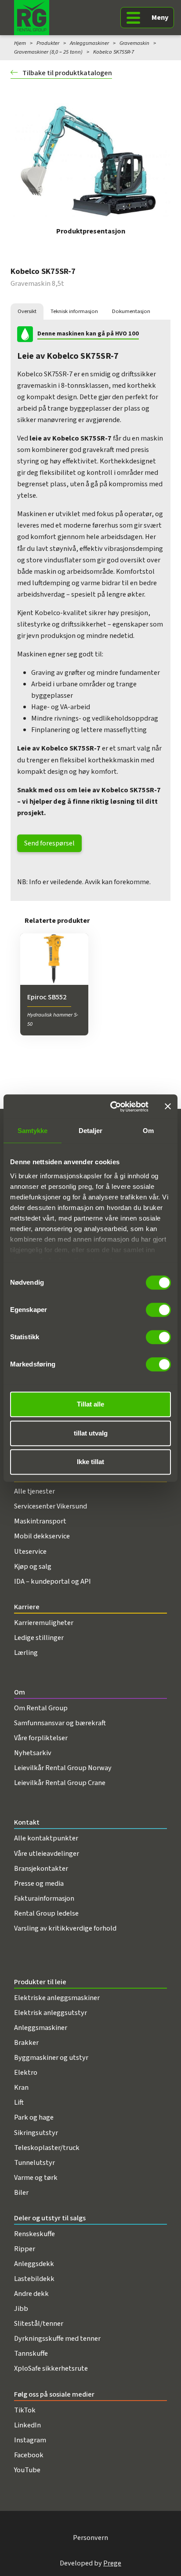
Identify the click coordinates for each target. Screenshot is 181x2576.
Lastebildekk (34, 2279)
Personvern (90, 2538)
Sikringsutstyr (36, 2133)
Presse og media (39, 1884)
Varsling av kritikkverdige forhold (65, 1928)
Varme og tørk (36, 2178)
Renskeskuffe (34, 2234)
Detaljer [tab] (91, 1131)
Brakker (26, 2043)
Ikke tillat (90, 1462)
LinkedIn (27, 2425)
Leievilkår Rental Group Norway (63, 1768)
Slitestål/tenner (39, 2324)
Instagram (30, 2440)
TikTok (25, 2410)
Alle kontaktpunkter (46, 1838)
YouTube (27, 2470)
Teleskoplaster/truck (47, 2148)
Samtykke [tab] (33, 1131)
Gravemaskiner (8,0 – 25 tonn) (48, 52)
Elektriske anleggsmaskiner (57, 1998)
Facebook (29, 2455)
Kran (21, 2088)
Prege (112, 2563)
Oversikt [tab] (27, 311)
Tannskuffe (31, 2354)
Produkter (48, 43)
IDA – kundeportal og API (52, 1581)
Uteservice (30, 1552)
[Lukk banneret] (168, 1107)
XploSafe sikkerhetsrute (51, 2368)
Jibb (21, 2309)
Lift (19, 2102)
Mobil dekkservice (42, 1536)
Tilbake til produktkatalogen (67, 73)
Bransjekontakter (41, 1869)
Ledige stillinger (39, 1638)
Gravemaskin (134, 43)
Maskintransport (40, 1521)
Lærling (26, 1653)
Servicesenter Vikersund (51, 1506)
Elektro (26, 2073)
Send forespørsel (49, 843)
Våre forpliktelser (41, 1738)
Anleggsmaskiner (89, 43)
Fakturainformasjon (44, 1898)
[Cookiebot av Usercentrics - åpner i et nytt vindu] (112, 1107)
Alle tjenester (34, 1491)
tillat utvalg (91, 1433)
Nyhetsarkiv (33, 1753)
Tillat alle (90, 1404)
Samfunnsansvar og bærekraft (60, 1723)
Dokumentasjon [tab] (131, 311)
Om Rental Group (41, 1708)
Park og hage (34, 2117)
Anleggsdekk (34, 2264)
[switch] (158, 1310)
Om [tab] (148, 1131)
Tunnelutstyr (34, 2163)
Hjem (20, 43)
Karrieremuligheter (44, 1623)
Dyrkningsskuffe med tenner (57, 2339)
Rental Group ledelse (46, 1913)
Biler (21, 2193)
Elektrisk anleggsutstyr (51, 2013)
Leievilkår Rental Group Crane (60, 1783)
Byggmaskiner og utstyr (51, 2058)
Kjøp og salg (33, 1567)
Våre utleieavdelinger (47, 1854)
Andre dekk (31, 2294)
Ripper (25, 2249)
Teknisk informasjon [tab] (74, 311)
